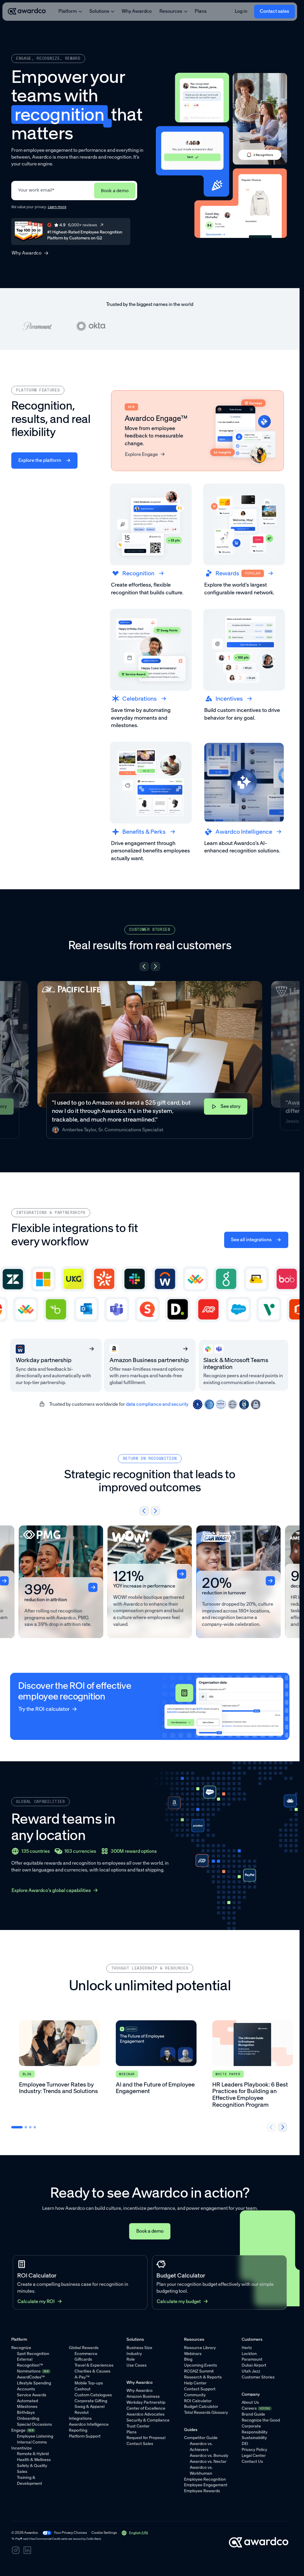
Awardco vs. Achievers (201, 2447)
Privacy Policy (254, 2450)
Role (131, 2359)
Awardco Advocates (145, 2414)
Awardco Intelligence (89, 2424)
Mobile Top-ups (89, 2383)
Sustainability (254, 2438)
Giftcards (83, 2359)
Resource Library (200, 2348)
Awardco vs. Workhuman (201, 2470)
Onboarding (28, 2418)
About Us (250, 2402)
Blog (188, 2359)
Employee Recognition (205, 2479)
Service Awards (32, 2395)
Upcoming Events (201, 2365)
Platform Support (85, 2436)
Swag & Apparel (90, 2407)
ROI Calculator (198, 2401)
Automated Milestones (27, 2404)
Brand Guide (253, 2414)
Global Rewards (84, 2348)
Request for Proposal (146, 2438)
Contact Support (200, 2389)
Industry (134, 2354)
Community (195, 2395)
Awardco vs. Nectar (208, 2462)
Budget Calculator (201, 2407)
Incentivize (22, 2448)
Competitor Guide (201, 2438)
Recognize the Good (261, 2420)
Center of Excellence (146, 2408)
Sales (22, 2472)
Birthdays (26, 2412)
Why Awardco (137, 11)
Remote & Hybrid (33, 2454)
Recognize (21, 2348)
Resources (171, 11)
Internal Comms (32, 2442)
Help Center (195, 2383)
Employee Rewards (202, 2491)
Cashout (83, 2389)
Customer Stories (258, 2377)
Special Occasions (34, 2424)
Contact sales (274, 11)
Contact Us (252, 2462)
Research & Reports (203, 2377)
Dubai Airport (254, 2365)
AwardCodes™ (31, 2377)
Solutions (99, 11)
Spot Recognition (33, 2354)
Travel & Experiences (94, 2365)
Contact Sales (140, 2444)
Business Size (139, 2348)
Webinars (193, 2354)
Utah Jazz (251, 2371)
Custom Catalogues (93, 2395)
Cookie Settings (104, 2533)
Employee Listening (35, 2436)
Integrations (80, 2418)
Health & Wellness (34, 2460)
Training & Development (30, 2481)
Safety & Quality (32, 2466)
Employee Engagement (206, 2485)
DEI (245, 2444)
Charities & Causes (92, 2371)
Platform (68, 11)
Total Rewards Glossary (206, 2412)
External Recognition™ (30, 2362)
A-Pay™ (82, 2377)
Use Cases (137, 2365)
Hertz (247, 2348)
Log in (241, 11)
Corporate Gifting (91, 2401)
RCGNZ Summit (199, 2371)
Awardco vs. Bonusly (209, 2456)
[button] (144, 966)
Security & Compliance (148, 2420)
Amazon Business (143, 2396)
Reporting (78, 2430)
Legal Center (254, 2456)
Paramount (252, 2359)
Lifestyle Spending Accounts (34, 2386)
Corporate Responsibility (255, 2429)
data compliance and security (157, 1404)
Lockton (249, 2354)
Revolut (82, 2412)
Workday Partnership (146, 2402)
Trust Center (138, 2426)
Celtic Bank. (94, 2539)
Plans (201, 11)
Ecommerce (86, 2354)
